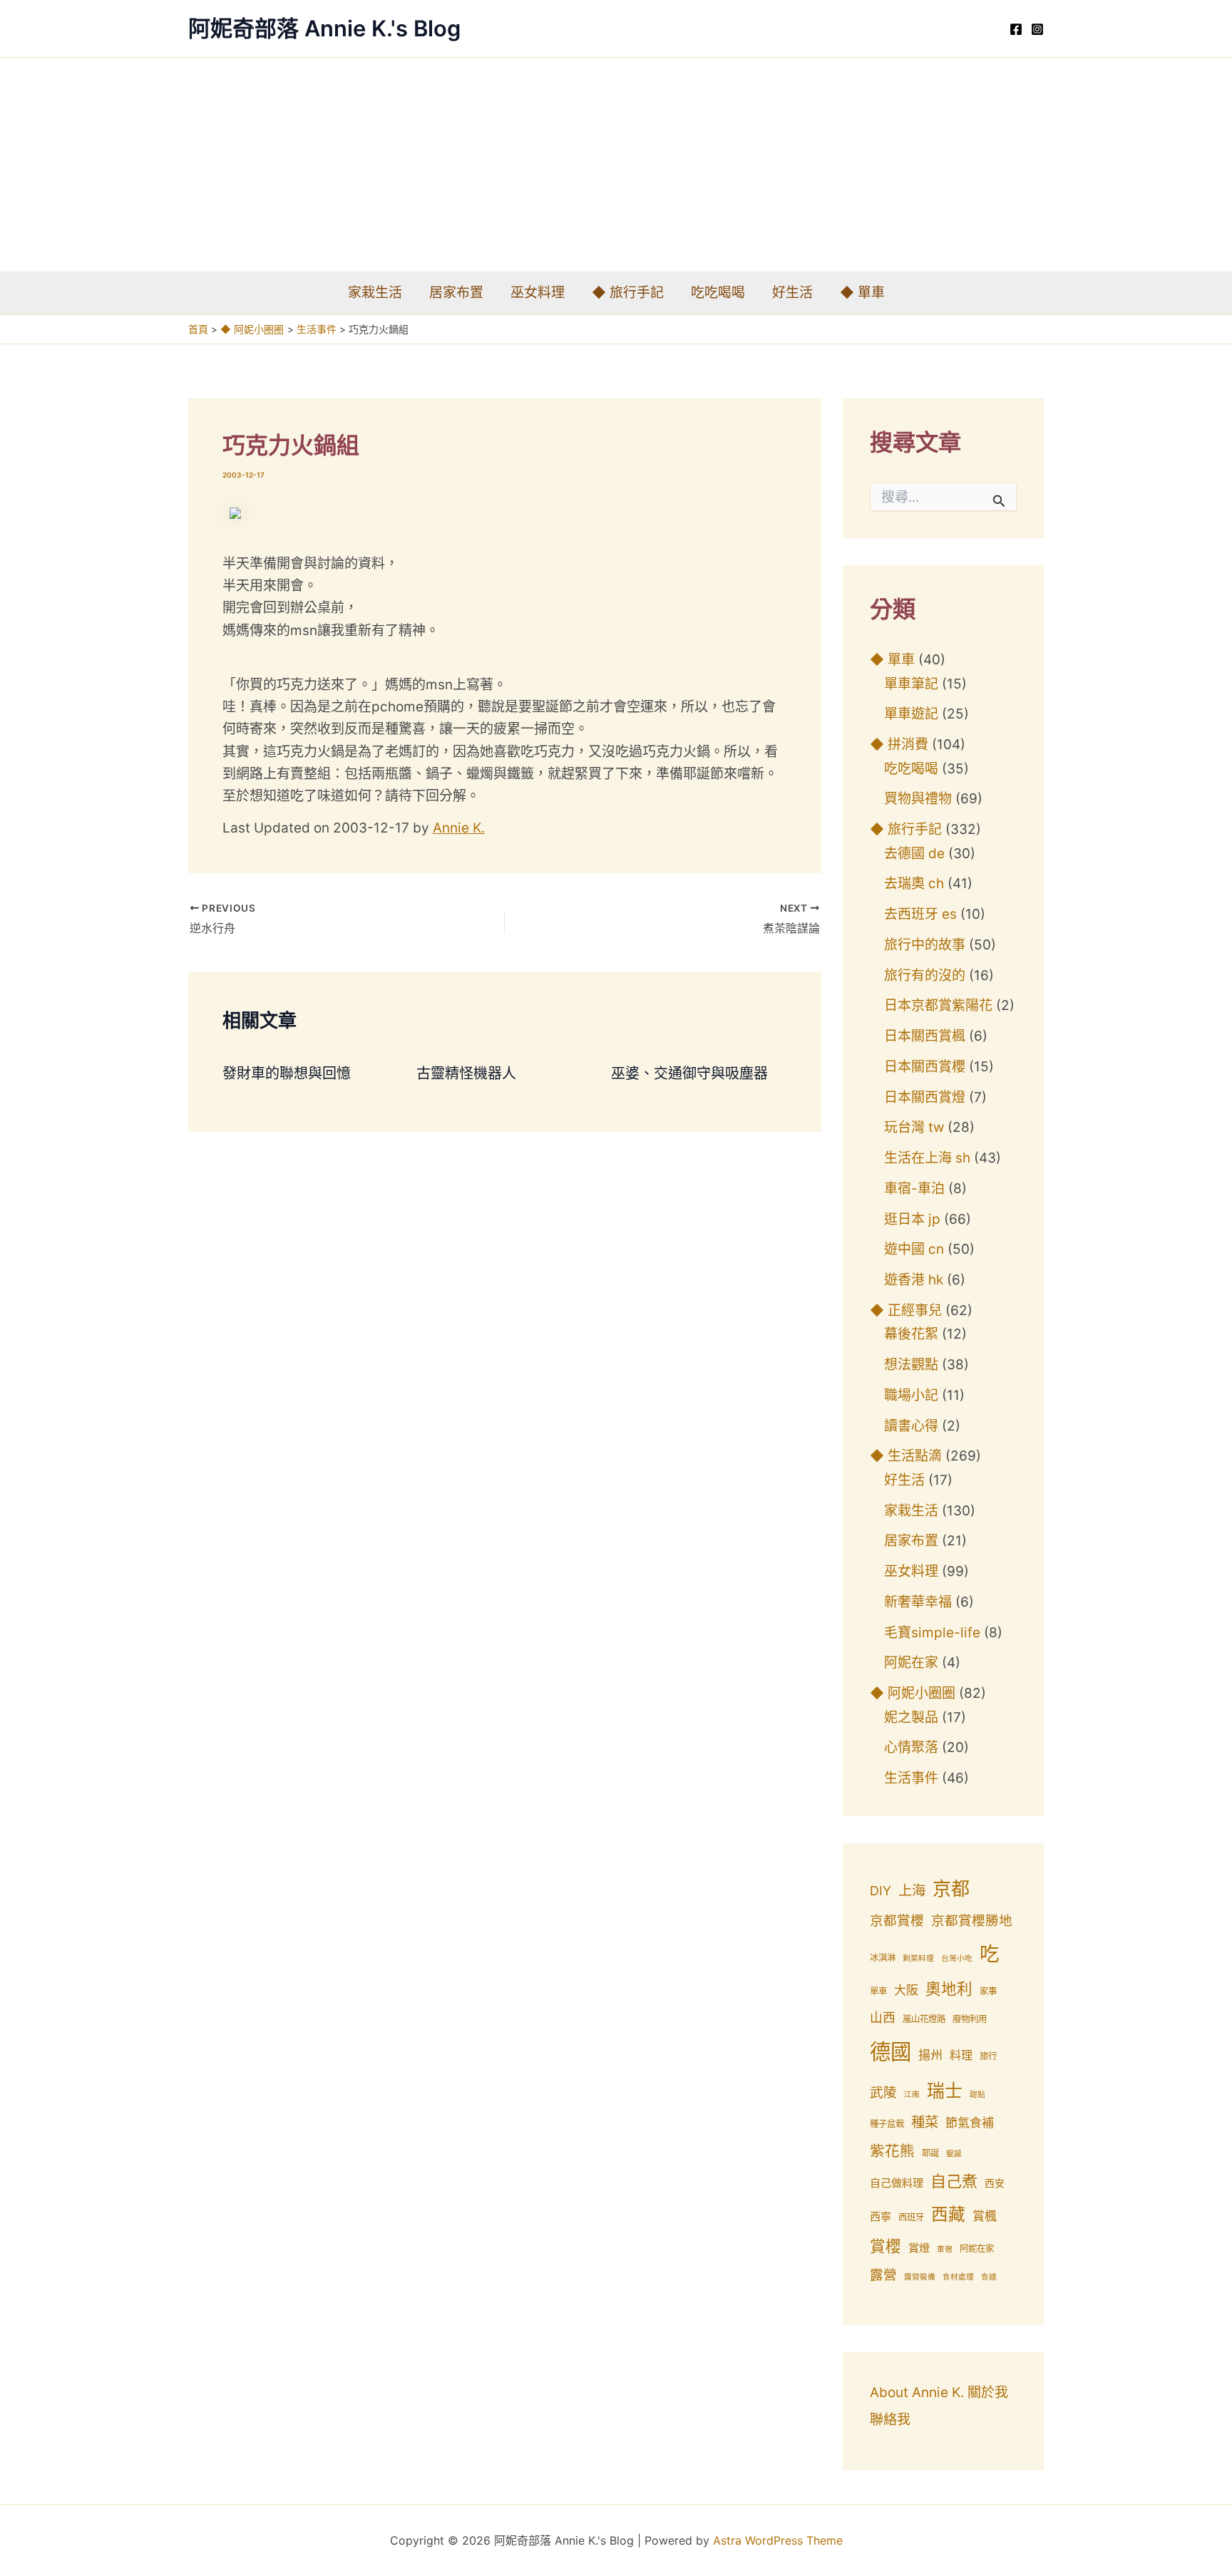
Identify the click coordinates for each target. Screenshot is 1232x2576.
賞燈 (919, 2248)
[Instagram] (1037, 29)
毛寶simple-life (932, 1633)
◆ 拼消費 (899, 745)
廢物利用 (970, 2019)
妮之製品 (911, 1717)
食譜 (989, 2277)
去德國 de (914, 854)
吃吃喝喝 (718, 293)
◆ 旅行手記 (628, 293)
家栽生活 (375, 293)
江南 (912, 2095)
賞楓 (985, 2216)
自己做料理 (897, 2183)
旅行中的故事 (925, 945)
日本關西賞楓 (925, 1036)
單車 (878, 1991)
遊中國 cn (914, 1249)
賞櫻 (885, 2246)
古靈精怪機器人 (466, 1073)
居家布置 (456, 293)
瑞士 (945, 2091)
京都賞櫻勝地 (972, 1921)
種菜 (925, 2122)
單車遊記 (911, 714)
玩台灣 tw (914, 1127)
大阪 (906, 1990)
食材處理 (958, 2277)
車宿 (945, 2249)
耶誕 (930, 2153)
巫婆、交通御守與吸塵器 (689, 1073)
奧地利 (949, 1989)
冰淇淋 (883, 1958)
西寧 (881, 2216)
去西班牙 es (920, 914)
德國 (890, 2052)
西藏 (948, 2214)
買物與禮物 (918, 799)
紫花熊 (892, 2151)
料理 (961, 2055)
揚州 (930, 2055)
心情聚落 (911, 1747)
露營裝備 (920, 2277)
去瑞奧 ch (914, 883)
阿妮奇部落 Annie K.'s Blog (324, 28)
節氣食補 (970, 2123)
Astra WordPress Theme (778, 2540)
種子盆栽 (887, 2124)
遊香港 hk (914, 1280)
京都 (951, 1889)
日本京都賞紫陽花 (938, 1005)
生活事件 (911, 1778)
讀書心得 (911, 1426)
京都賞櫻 (897, 1921)
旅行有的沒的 (925, 975)
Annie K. (459, 828)
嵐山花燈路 (924, 2019)
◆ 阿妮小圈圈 (913, 1693)
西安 (995, 2183)
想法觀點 (911, 1365)
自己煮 (954, 2181)
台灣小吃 (957, 1958)
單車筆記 (911, 684)
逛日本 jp (912, 1219)
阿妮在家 (911, 1663)
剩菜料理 (918, 1958)
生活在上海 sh (927, 1158)
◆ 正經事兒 (906, 1310)
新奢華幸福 (918, 1602)
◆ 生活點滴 (906, 1456)
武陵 (883, 2092)
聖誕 (954, 2154)
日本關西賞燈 (925, 1097)
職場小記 (911, 1395)
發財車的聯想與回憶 (287, 1073)
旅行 (988, 2056)
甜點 (977, 2095)
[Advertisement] (616, 165)
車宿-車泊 (914, 1189)
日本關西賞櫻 (925, 1067)
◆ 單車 (862, 293)
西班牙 (911, 2217)
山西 (883, 2018)
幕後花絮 (911, 1334)
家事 (988, 1991)
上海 (912, 1890)
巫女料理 (538, 293)
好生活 (792, 293)
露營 (883, 2275)
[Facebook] (1016, 29)
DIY (881, 1891)
